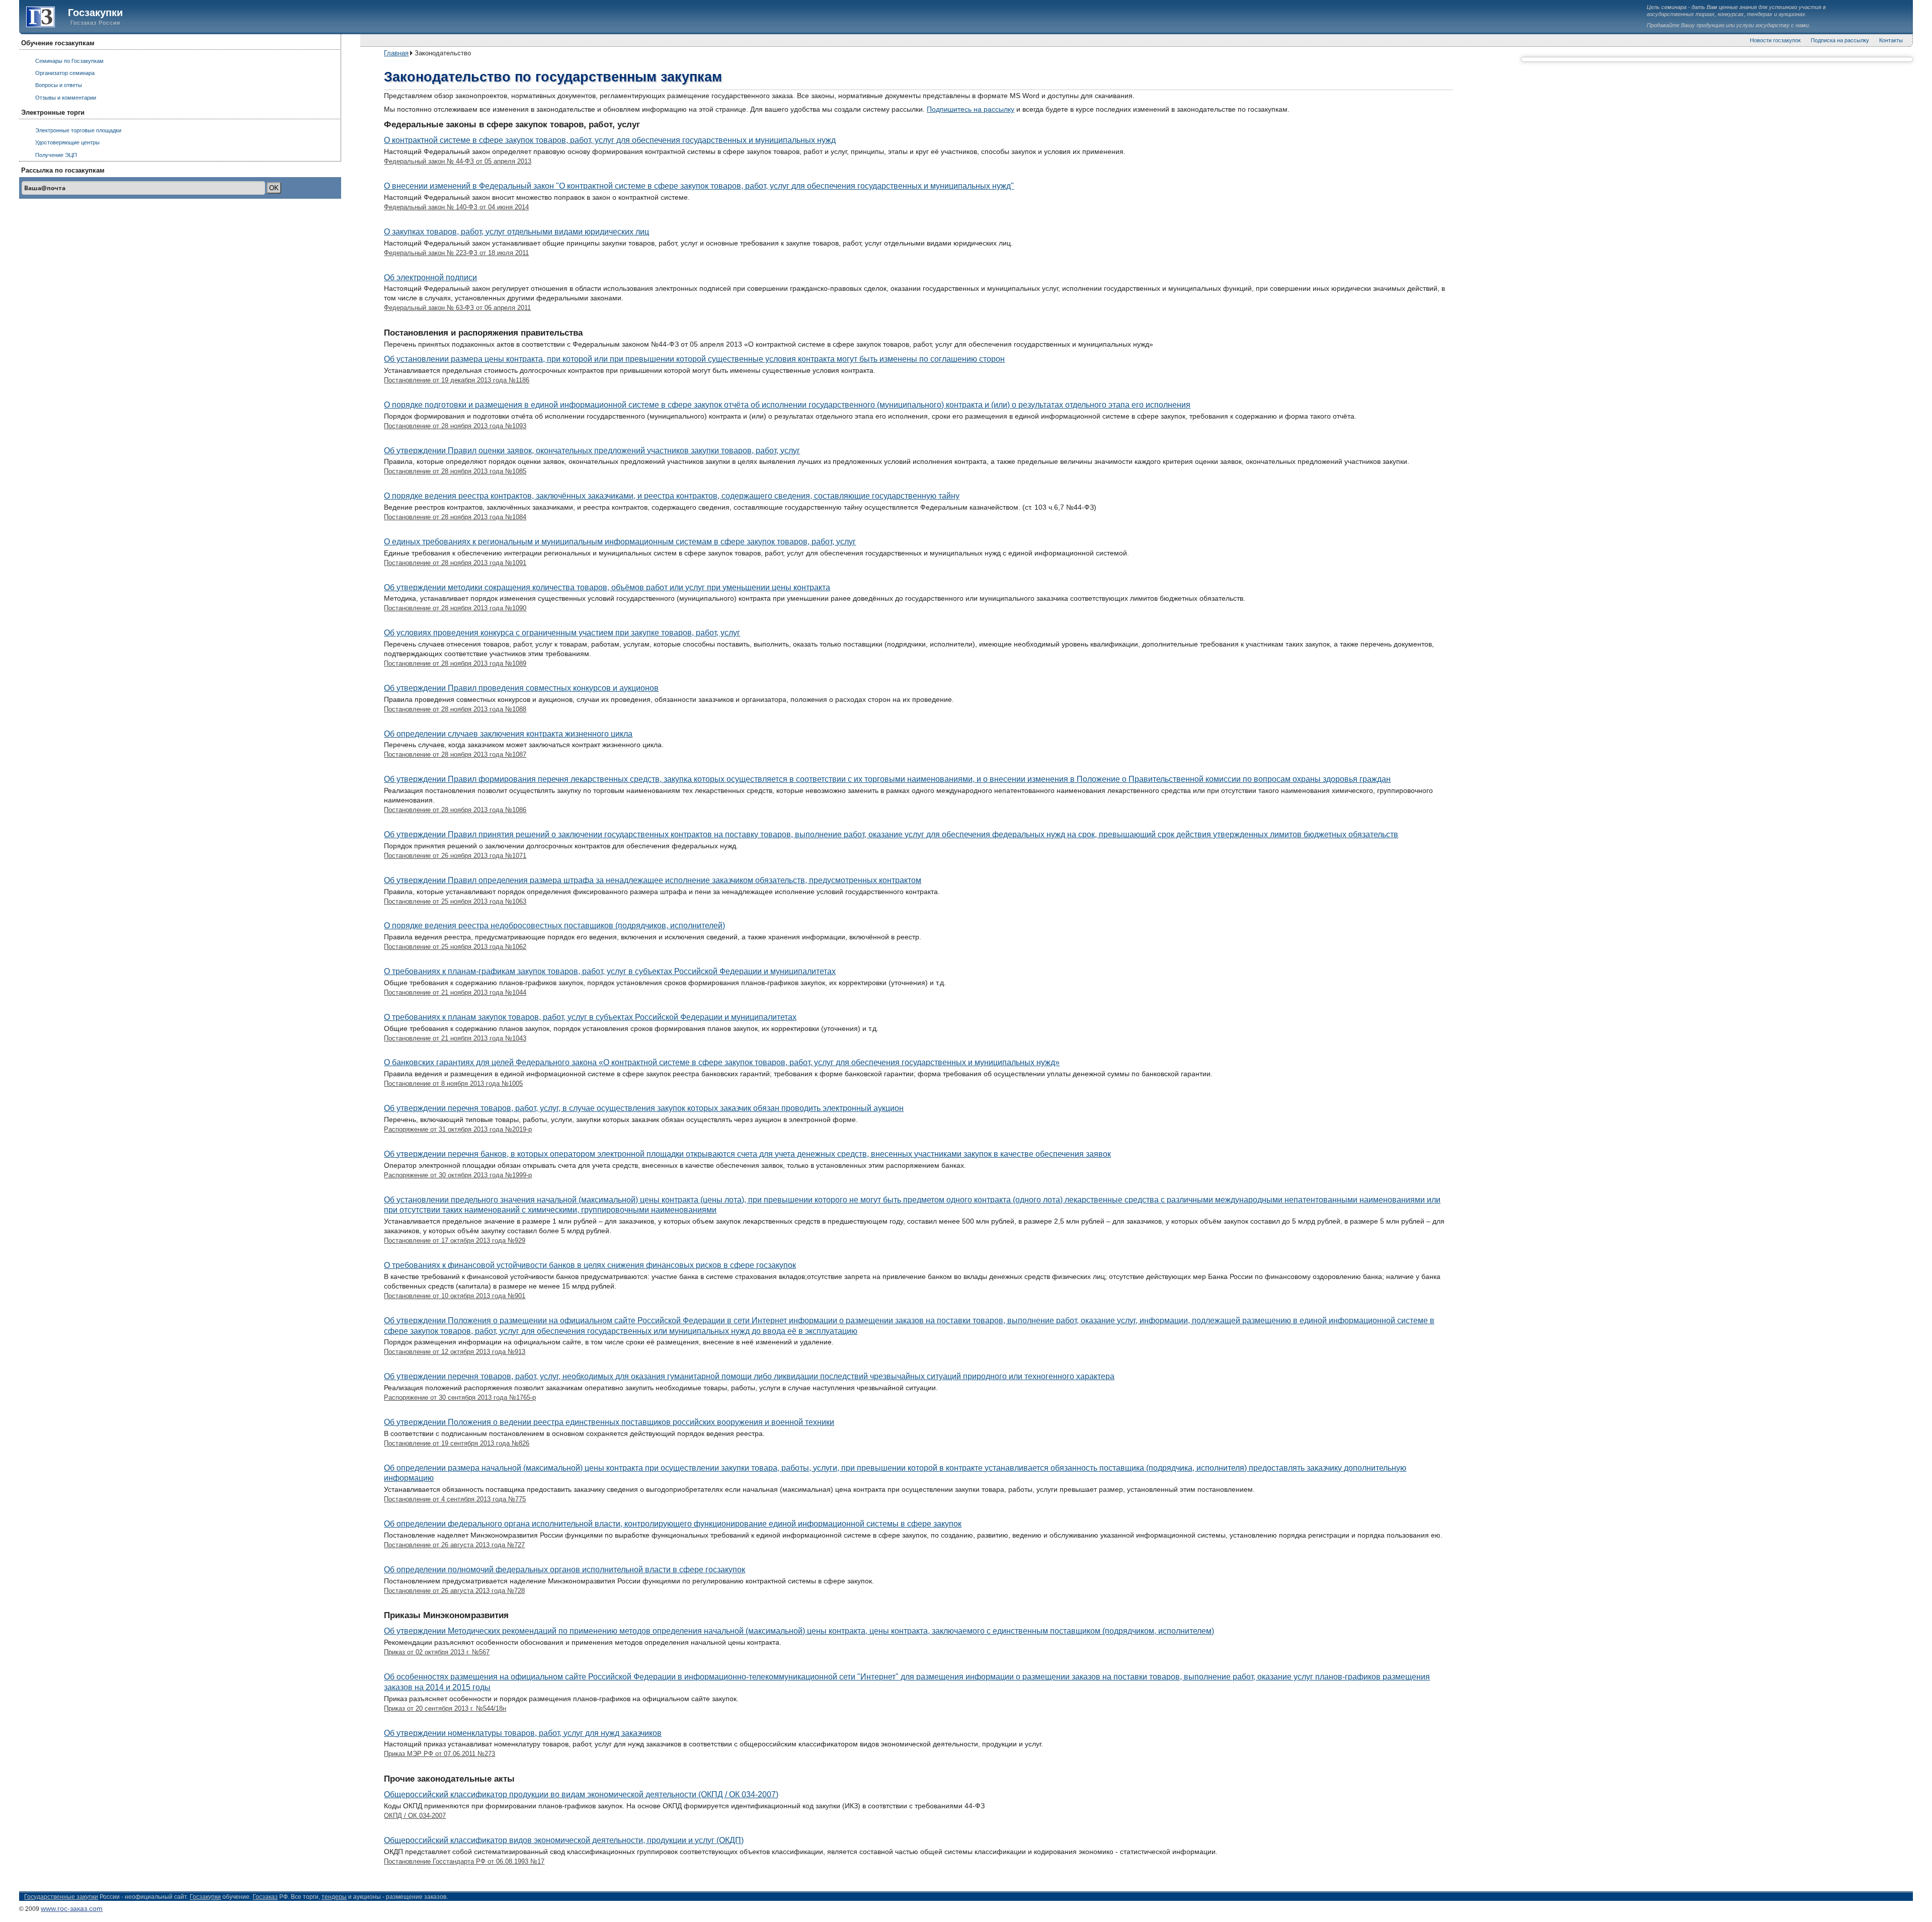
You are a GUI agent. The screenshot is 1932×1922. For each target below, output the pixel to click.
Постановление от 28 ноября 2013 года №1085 (455, 471)
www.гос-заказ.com (72, 1908)
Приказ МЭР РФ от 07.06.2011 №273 (439, 1754)
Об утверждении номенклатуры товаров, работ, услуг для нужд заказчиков (523, 1733)
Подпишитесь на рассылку (971, 109)
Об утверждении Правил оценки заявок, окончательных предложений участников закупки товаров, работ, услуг (592, 451)
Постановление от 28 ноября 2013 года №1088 (455, 709)
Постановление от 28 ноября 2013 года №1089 (455, 663)
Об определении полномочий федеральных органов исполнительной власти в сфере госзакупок (565, 1570)
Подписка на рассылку (1840, 40)
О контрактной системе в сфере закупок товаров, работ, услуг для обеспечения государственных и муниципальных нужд (610, 140)
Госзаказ (36, 17)
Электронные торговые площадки (78, 130)
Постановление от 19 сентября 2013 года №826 (457, 1443)
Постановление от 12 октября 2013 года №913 (455, 1352)
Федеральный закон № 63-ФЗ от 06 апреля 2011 (457, 308)
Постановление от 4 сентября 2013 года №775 (455, 1499)
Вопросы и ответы (59, 85)
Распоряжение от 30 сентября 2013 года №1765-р (460, 1397)
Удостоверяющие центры (67, 142)
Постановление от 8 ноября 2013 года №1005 (453, 1084)
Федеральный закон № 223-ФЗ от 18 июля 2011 (456, 253)
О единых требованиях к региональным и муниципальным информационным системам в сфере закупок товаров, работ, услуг (620, 542)
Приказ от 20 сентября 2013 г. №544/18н (445, 1708)
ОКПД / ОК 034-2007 (415, 1816)
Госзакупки (95, 13)
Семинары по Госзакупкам (69, 61)
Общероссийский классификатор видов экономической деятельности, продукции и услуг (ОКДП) (564, 1840)
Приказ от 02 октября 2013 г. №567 (437, 1652)
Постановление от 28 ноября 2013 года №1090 (455, 608)
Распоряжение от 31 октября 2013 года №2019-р (458, 1129)
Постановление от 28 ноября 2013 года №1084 (455, 517)
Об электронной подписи (430, 277)
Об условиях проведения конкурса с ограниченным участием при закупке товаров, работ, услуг (562, 633)
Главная (396, 53)
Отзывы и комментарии (66, 98)
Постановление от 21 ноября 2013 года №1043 (455, 1038)
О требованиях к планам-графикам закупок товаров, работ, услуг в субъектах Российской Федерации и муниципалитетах (610, 971)
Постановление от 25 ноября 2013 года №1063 (455, 901)
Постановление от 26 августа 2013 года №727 (454, 1545)
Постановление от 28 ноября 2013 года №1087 (455, 754)
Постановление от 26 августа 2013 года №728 (454, 1591)
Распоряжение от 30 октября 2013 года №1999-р (458, 1175)
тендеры (334, 1897)
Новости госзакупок (1775, 40)
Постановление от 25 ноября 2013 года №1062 (455, 947)
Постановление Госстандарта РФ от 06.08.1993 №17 (464, 1861)
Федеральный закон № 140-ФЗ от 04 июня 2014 (456, 207)
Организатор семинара (65, 73)
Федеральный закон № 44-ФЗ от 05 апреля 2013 (458, 161)
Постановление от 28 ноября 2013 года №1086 (455, 810)
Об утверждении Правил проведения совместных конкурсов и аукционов (521, 688)
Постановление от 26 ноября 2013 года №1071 (455, 856)
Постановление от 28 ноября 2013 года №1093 (455, 426)
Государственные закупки (61, 1897)
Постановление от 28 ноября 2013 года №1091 (455, 563)
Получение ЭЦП (56, 155)
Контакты (1891, 40)
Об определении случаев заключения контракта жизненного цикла (508, 734)
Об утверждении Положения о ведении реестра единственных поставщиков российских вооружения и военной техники (609, 1422)
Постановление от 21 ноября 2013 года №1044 (455, 992)
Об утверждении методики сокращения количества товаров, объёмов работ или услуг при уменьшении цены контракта (607, 587)
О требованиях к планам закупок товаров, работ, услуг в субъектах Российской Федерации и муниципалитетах (590, 1017)
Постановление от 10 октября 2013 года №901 (455, 1296)
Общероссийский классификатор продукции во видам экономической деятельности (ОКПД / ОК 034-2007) (581, 1794)
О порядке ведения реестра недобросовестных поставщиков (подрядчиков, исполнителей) (554, 926)
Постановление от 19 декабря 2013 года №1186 (457, 380)
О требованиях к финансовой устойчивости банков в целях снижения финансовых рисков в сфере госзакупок (590, 1265)
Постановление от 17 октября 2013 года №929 (455, 1240)
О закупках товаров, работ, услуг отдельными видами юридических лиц (516, 232)
